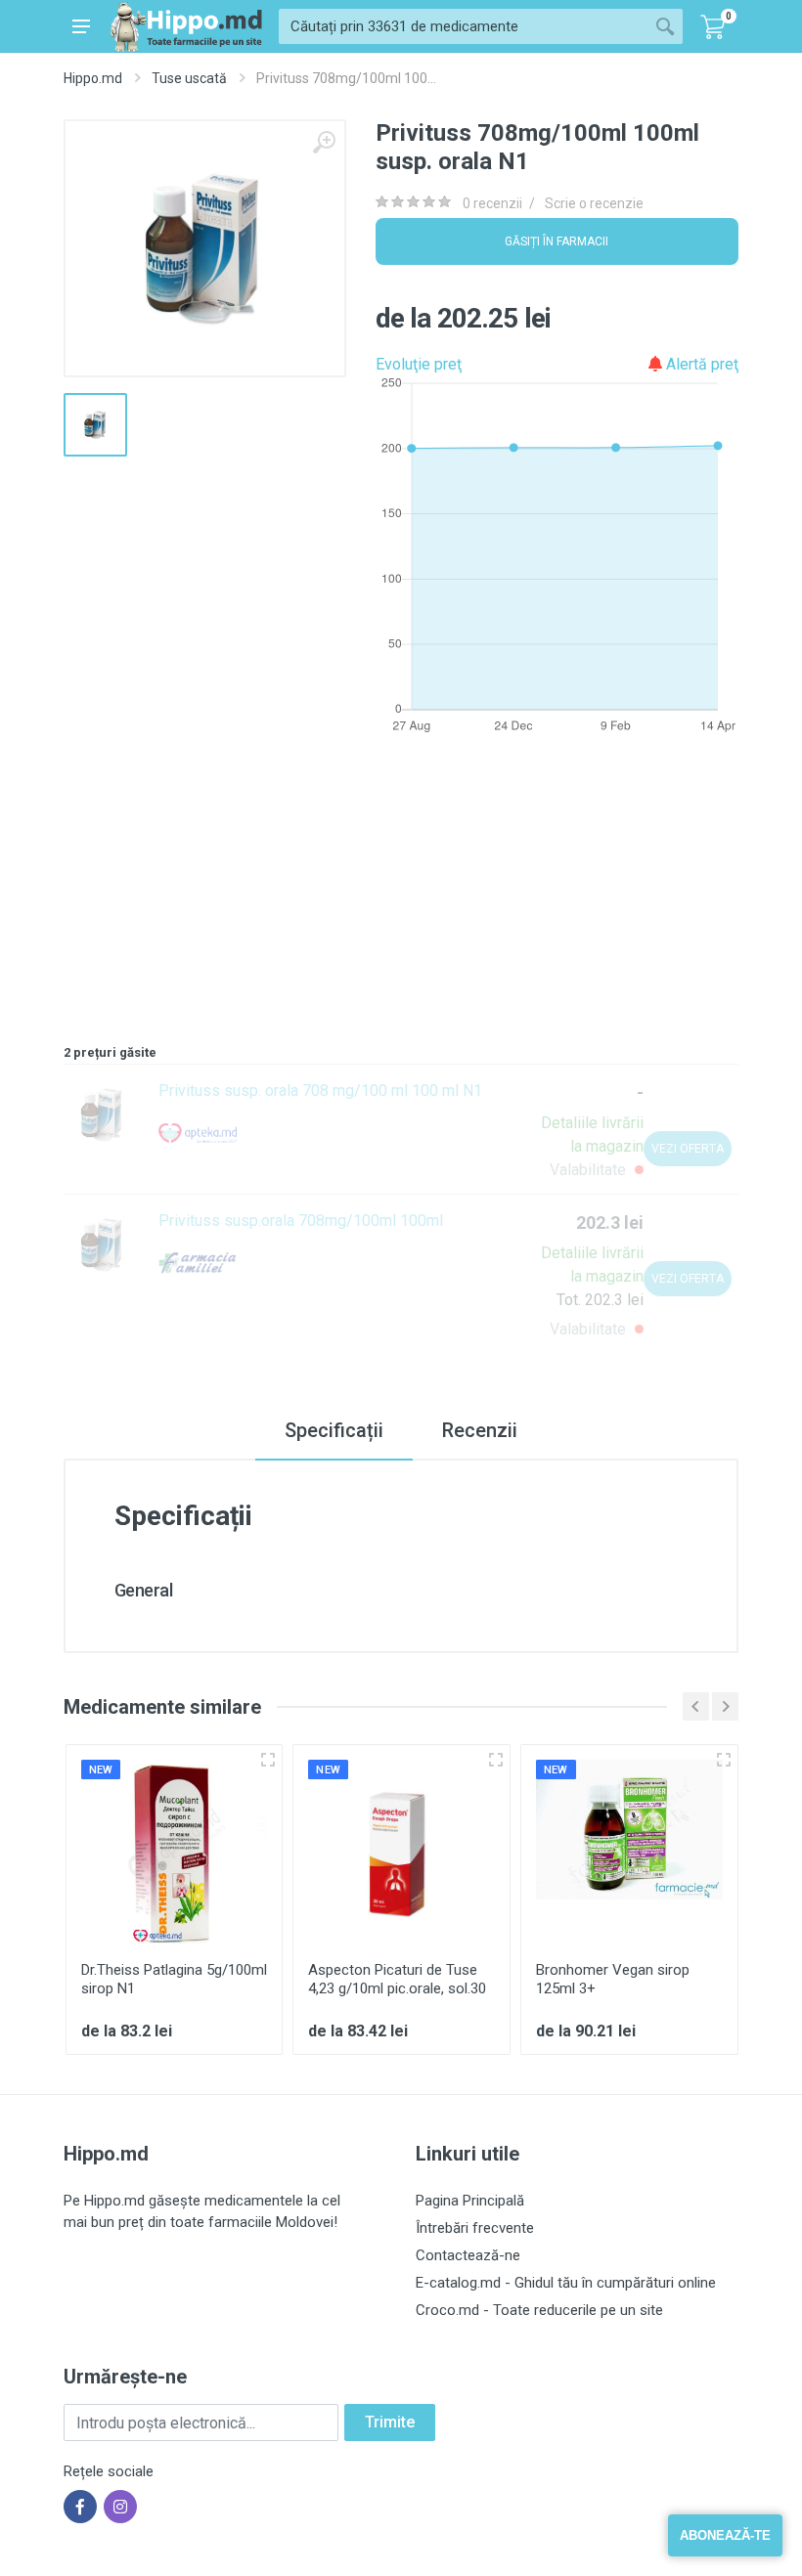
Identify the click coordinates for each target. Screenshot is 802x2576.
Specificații (334, 1430)
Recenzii (480, 1430)
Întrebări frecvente (475, 2228)
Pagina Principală (470, 2201)
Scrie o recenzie (594, 203)
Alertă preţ (700, 364)
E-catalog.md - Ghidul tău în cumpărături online (566, 2283)
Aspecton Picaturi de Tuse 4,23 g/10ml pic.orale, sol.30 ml (397, 1988)
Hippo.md (93, 78)
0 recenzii (492, 203)
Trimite (390, 2422)
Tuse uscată (189, 78)
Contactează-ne (468, 2255)
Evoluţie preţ (419, 364)
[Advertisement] (401, 894)
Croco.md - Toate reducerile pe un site (539, 2310)
